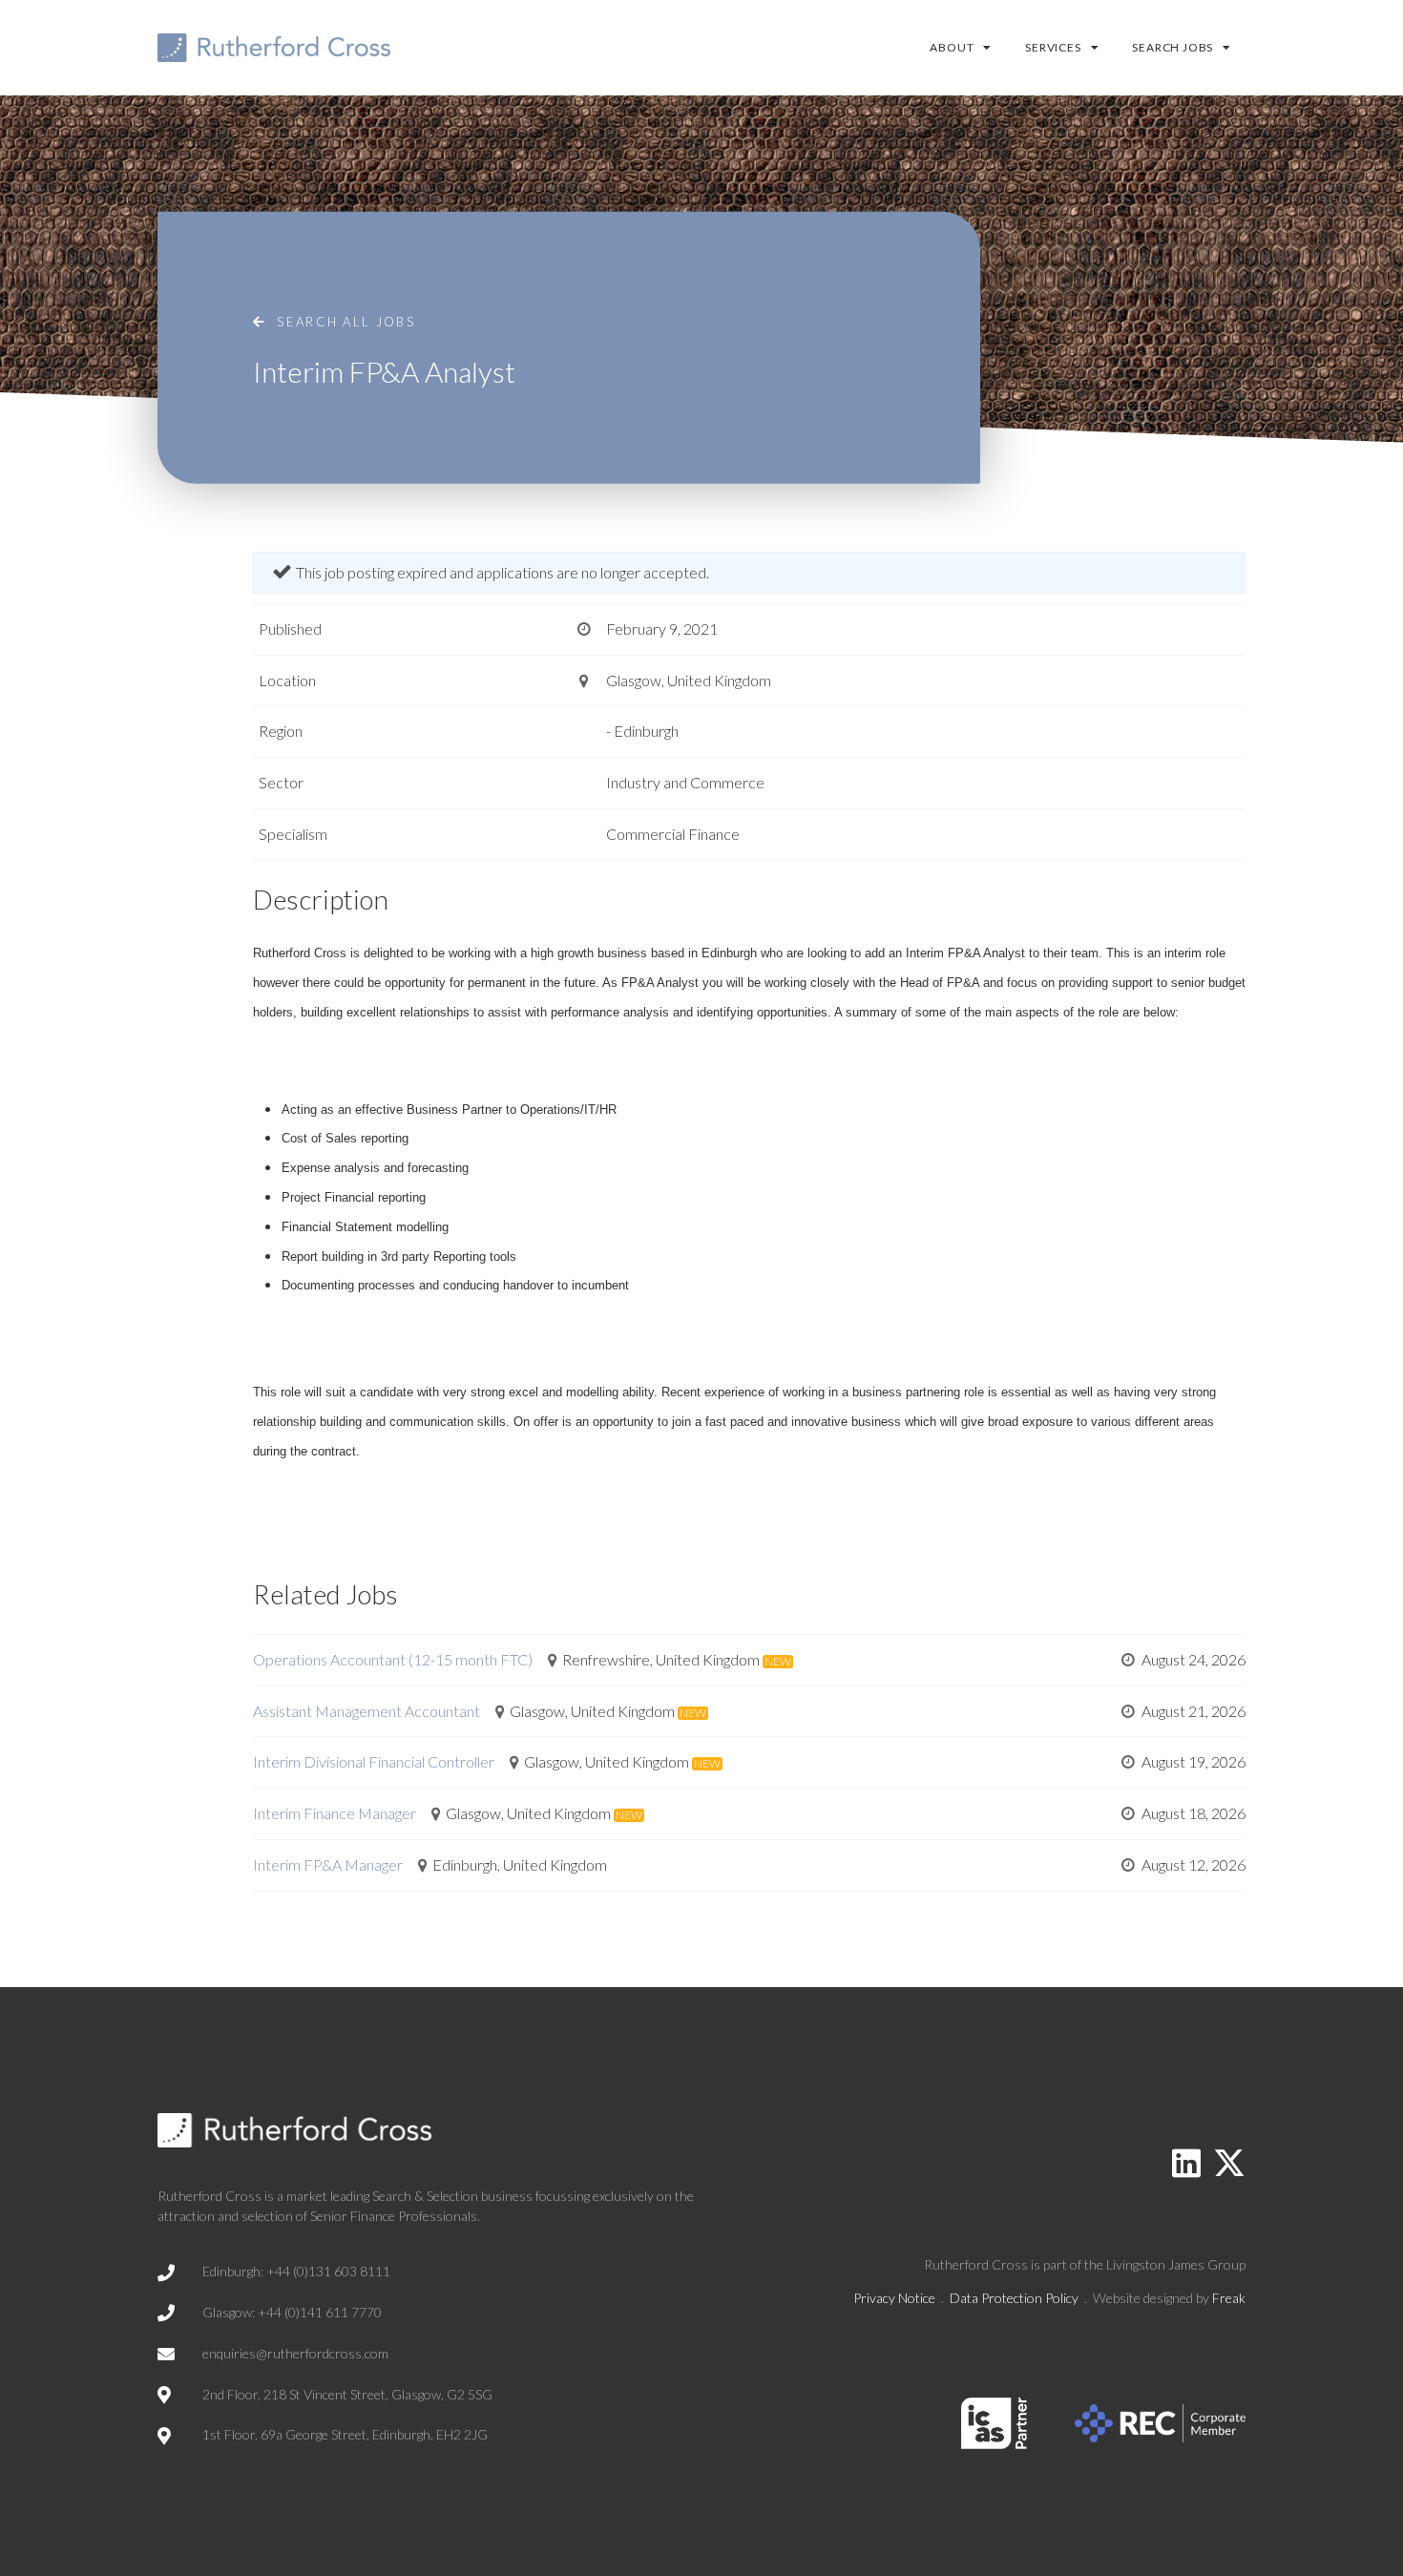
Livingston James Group (1176, 2264)
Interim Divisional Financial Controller (374, 1761)
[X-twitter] (1229, 2163)
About (952, 47)
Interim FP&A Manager (328, 1864)
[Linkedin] (1186, 2163)
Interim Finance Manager (335, 1813)
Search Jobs (1173, 47)
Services (1053, 47)
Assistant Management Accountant (366, 1711)
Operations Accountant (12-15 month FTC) (393, 1659)
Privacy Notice (894, 2298)
